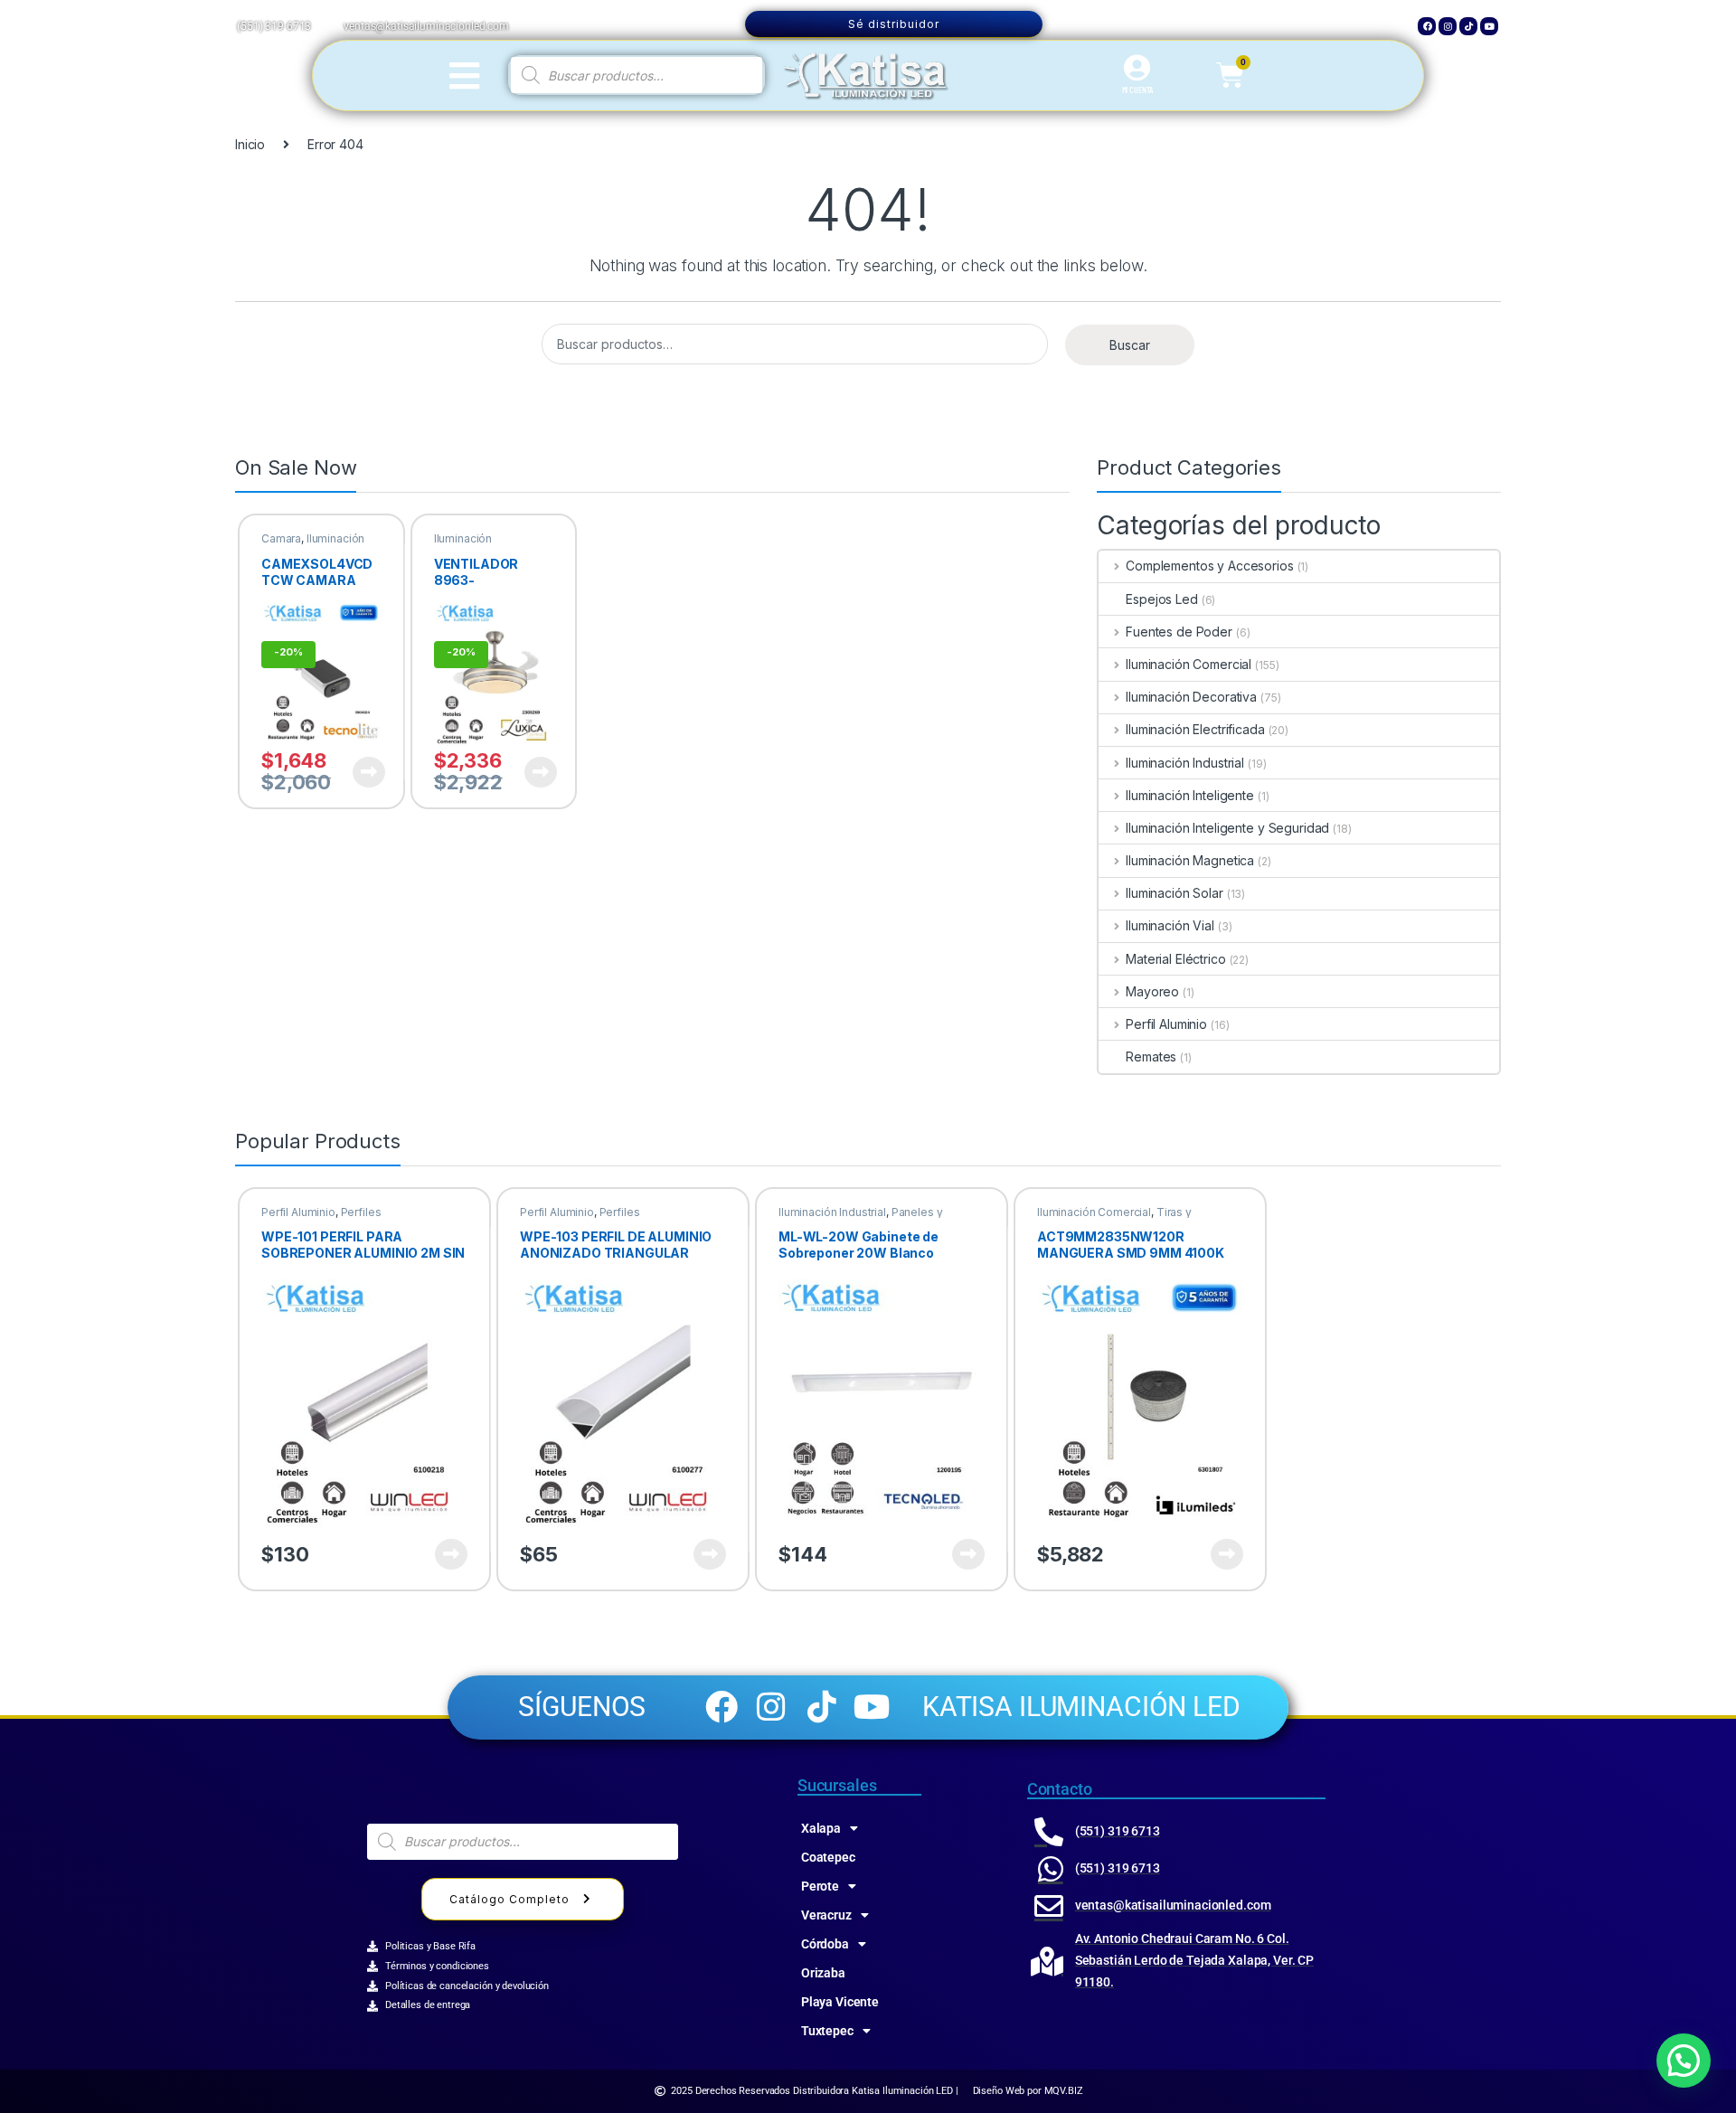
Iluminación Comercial (1189, 664)
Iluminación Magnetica (1190, 860)
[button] (1684, 2061)
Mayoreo (1152, 991)
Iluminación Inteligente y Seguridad (1227, 828)
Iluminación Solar (1174, 893)
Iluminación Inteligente (1190, 795)
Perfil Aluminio (1166, 1024)
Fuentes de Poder (1179, 632)
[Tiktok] (1468, 26)
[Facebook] (1427, 26)
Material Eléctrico (1175, 959)
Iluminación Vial (1170, 925)
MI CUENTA (1138, 90)
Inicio (250, 144)
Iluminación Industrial (1185, 763)
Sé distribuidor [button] (894, 24)
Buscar (1130, 345)
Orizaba (823, 1973)
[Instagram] (1448, 26)
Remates (1151, 1056)
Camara (281, 538)
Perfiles (361, 1212)
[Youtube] (1489, 26)
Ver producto (358, 772)
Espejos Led (1161, 599)
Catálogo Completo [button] (509, 1899)
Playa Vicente (840, 2002)
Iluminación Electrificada (1195, 729)
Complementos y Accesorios (1209, 566)
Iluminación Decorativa (463, 544)
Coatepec (828, 1857)
